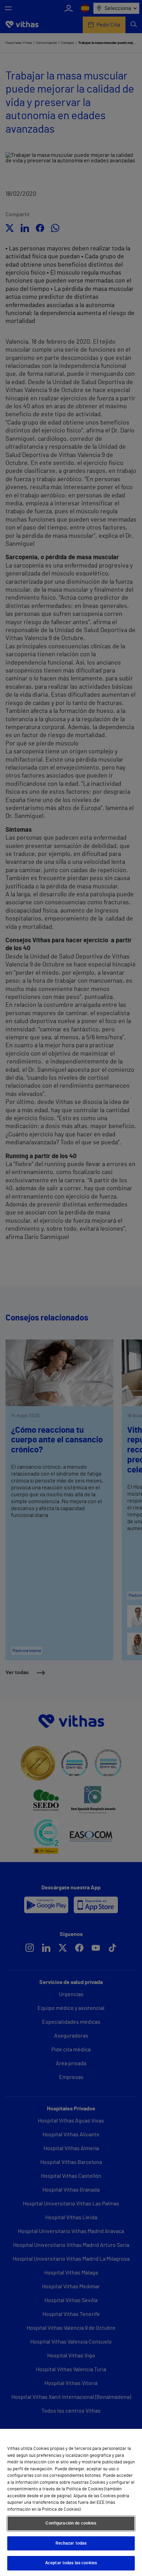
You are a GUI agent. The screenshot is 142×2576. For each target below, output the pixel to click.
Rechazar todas (71, 2543)
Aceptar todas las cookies (71, 2563)
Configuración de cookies (71, 2523)
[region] (71, 2502)
